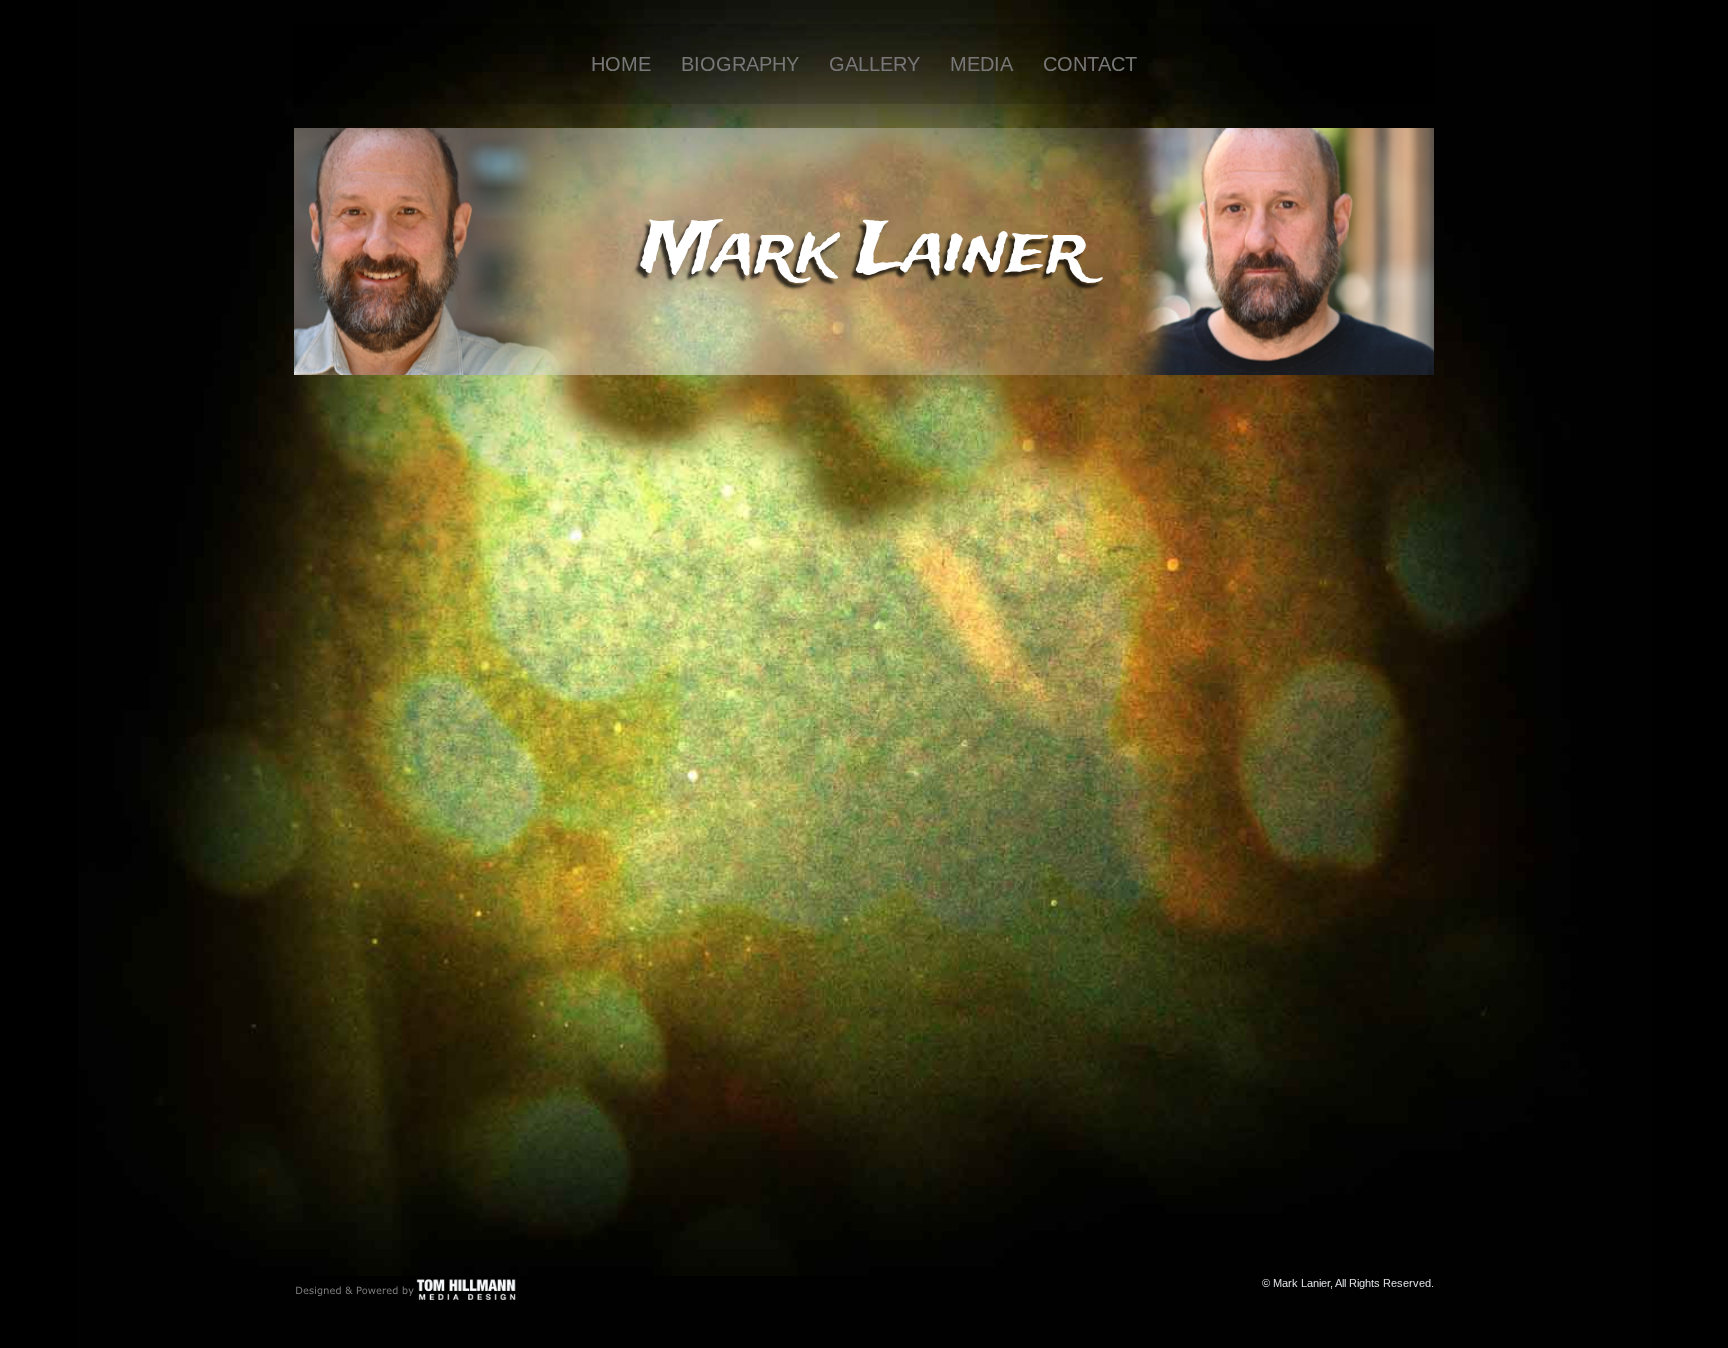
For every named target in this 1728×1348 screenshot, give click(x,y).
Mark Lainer (864, 252)
